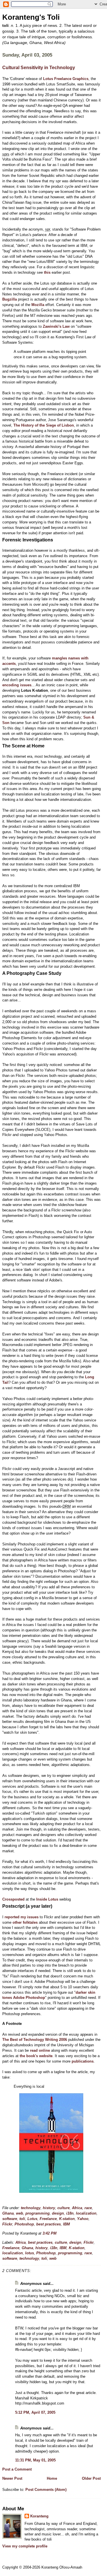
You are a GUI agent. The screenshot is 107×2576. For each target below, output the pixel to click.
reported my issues (22, 1917)
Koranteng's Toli (31, 17)
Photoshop (24, 2224)
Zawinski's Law (56, 326)
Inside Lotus (47, 1899)
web (20, 2213)
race (88, 2208)
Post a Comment (17, 2469)
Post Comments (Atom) (46, 2490)
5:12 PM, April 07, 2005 (35, 2412)
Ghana (8, 2213)
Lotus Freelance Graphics (66, 79)
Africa (77, 2208)
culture (63, 2208)
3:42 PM (50, 2233)
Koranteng (39, 2516)
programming (38, 2213)
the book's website (36, 2056)
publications (83, 2061)
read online (40, 2050)
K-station (67, 2219)
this (47, 272)
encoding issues (17, 685)
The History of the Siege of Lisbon (44, 425)
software (10, 2219)
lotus (30, 2253)
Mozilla (38, 305)
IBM (66, 2224)
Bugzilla (10, 299)
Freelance (48, 2219)
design (58, 2213)
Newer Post (12, 2478)
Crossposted (14, 1899)
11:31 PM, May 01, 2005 (35, 2460)
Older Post (91, 2478)
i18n (70, 2213)
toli (22, 2219)
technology (31, 2208)
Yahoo (83, 2219)
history (49, 2208)
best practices (49, 2224)
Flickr (7, 2224)
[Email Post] (58, 2233)
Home (52, 2478)
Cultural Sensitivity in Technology (39, 68)
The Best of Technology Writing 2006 (35, 2040)
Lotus (32, 2219)
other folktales (25, 1922)
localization (86, 2213)
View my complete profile (25, 2546)
